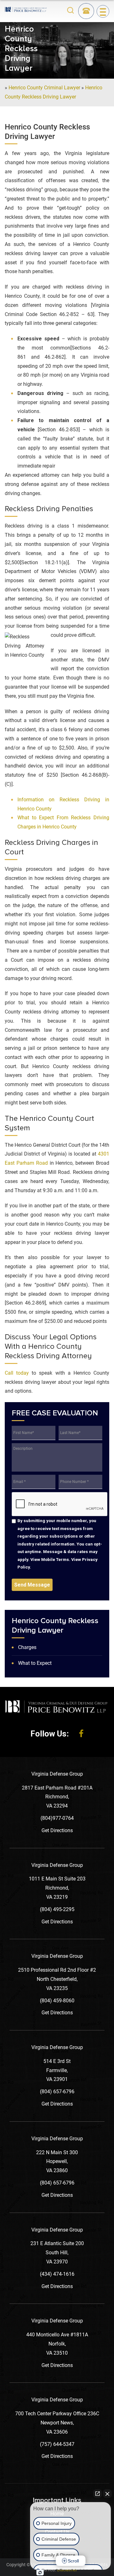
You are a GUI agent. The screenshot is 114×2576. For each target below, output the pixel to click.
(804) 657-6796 (57, 2092)
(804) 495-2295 (57, 1909)
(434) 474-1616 (57, 2274)
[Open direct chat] (98, 2494)
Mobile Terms (55, 1559)
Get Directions (57, 1830)
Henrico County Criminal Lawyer (44, 88)
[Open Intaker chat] (40, 2573)
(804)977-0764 (57, 1818)
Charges (27, 1647)
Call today (17, 1373)
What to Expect (35, 1663)
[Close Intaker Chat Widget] (107, 2494)
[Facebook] (81, 1734)
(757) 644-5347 (57, 2444)
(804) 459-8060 (57, 2001)
